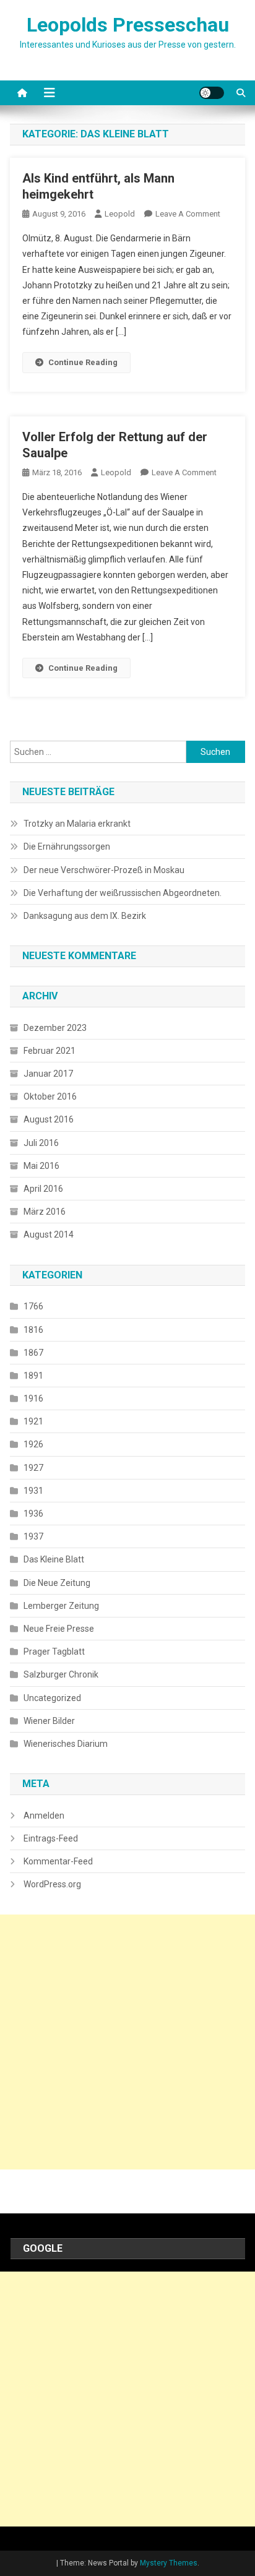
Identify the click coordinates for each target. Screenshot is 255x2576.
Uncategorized (52, 1698)
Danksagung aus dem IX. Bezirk (85, 916)
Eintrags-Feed (51, 1838)
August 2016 (49, 1119)
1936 (33, 1514)
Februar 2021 (50, 1051)
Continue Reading (83, 362)
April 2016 (43, 1189)
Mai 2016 (41, 1166)
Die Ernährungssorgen (67, 846)
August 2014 (49, 1234)
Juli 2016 (41, 1143)
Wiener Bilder (49, 1721)
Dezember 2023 (55, 1028)
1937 (33, 1536)
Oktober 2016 (50, 1096)
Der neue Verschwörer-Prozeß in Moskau (104, 870)
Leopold (120, 214)
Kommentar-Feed (58, 1861)
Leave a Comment (188, 214)
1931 (33, 1491)
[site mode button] (212, 93)
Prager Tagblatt (54, 1652)
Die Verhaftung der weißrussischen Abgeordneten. (123, 893)
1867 (33, 1353)
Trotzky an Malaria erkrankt (77, 824)
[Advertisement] (127, 2042)
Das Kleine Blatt (54, 1559)
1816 (33, 1330)
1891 (33, 1376)
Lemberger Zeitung (61, 1606)
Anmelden (44, 1816)
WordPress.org (52, 1884)
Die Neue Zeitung (57, 1583)
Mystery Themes (169, 2563)
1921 (33, 1421)
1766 (33, 1306)
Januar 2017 (48, 1074)
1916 (33, 1398)
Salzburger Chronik (61, 1674)
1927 (33, 1468)
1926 (33, 1444)
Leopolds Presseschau (128, 25)
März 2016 (45, 1212)
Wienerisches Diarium (66, 1744)
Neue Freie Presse (59, 1629)
